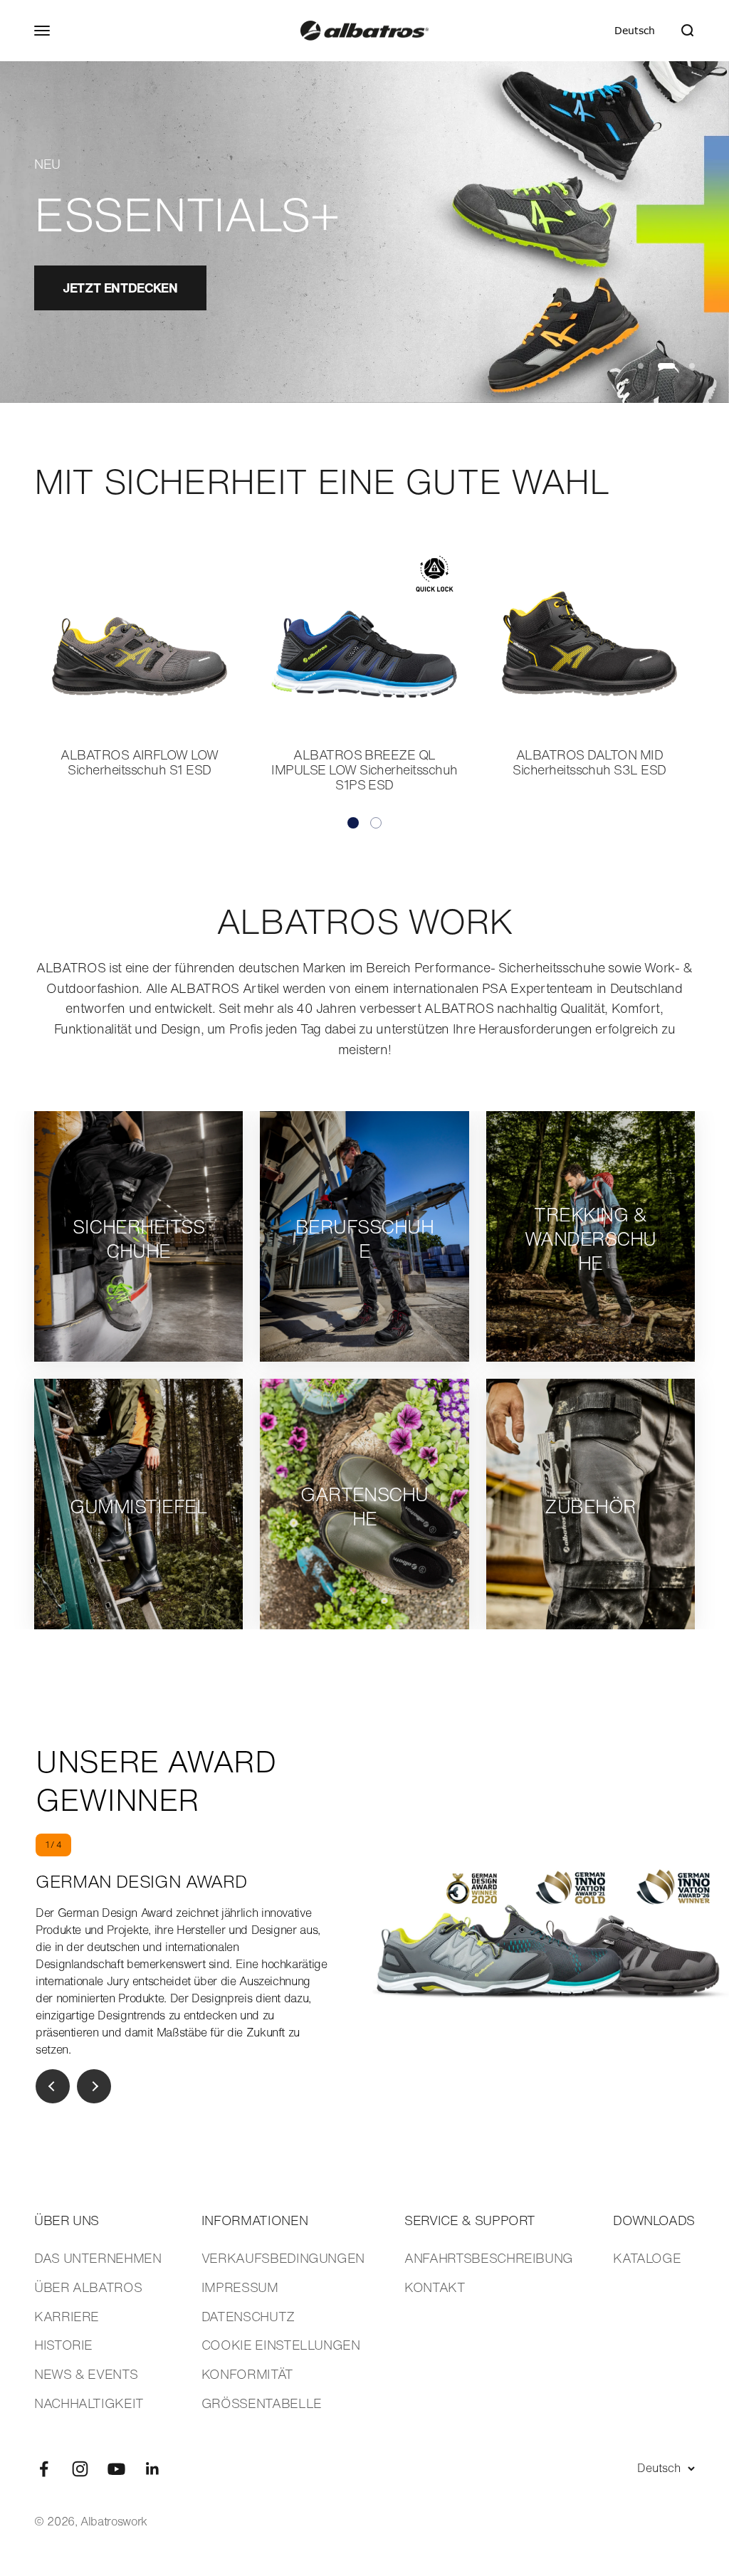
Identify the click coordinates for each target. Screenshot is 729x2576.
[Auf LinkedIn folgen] (153, 2469)
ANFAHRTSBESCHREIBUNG (489, 2258)
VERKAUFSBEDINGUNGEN (283, 2258)
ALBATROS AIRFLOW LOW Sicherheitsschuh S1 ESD (140, 762)
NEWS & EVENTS (86, 2374)
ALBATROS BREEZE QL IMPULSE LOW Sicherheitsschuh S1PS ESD (364, 769)
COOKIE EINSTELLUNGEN (281, 2345)
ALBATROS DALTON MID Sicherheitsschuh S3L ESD (589, 762)
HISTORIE (63, 2345)
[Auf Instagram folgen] (80, 2469)
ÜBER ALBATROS (88, 2287)
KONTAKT (435, 2287)
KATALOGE (647, 2258)
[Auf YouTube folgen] (116, 2469)
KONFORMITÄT (247, 2374)
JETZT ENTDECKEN (120, 288)
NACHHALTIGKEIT (89, 2403)
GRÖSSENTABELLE (262, 2403)
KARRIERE (67, 2316)
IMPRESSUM (240, 2287)
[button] (353, 823)
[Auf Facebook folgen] (44, 2469)
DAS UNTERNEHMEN (98, 2258)
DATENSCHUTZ (248, 2316)
